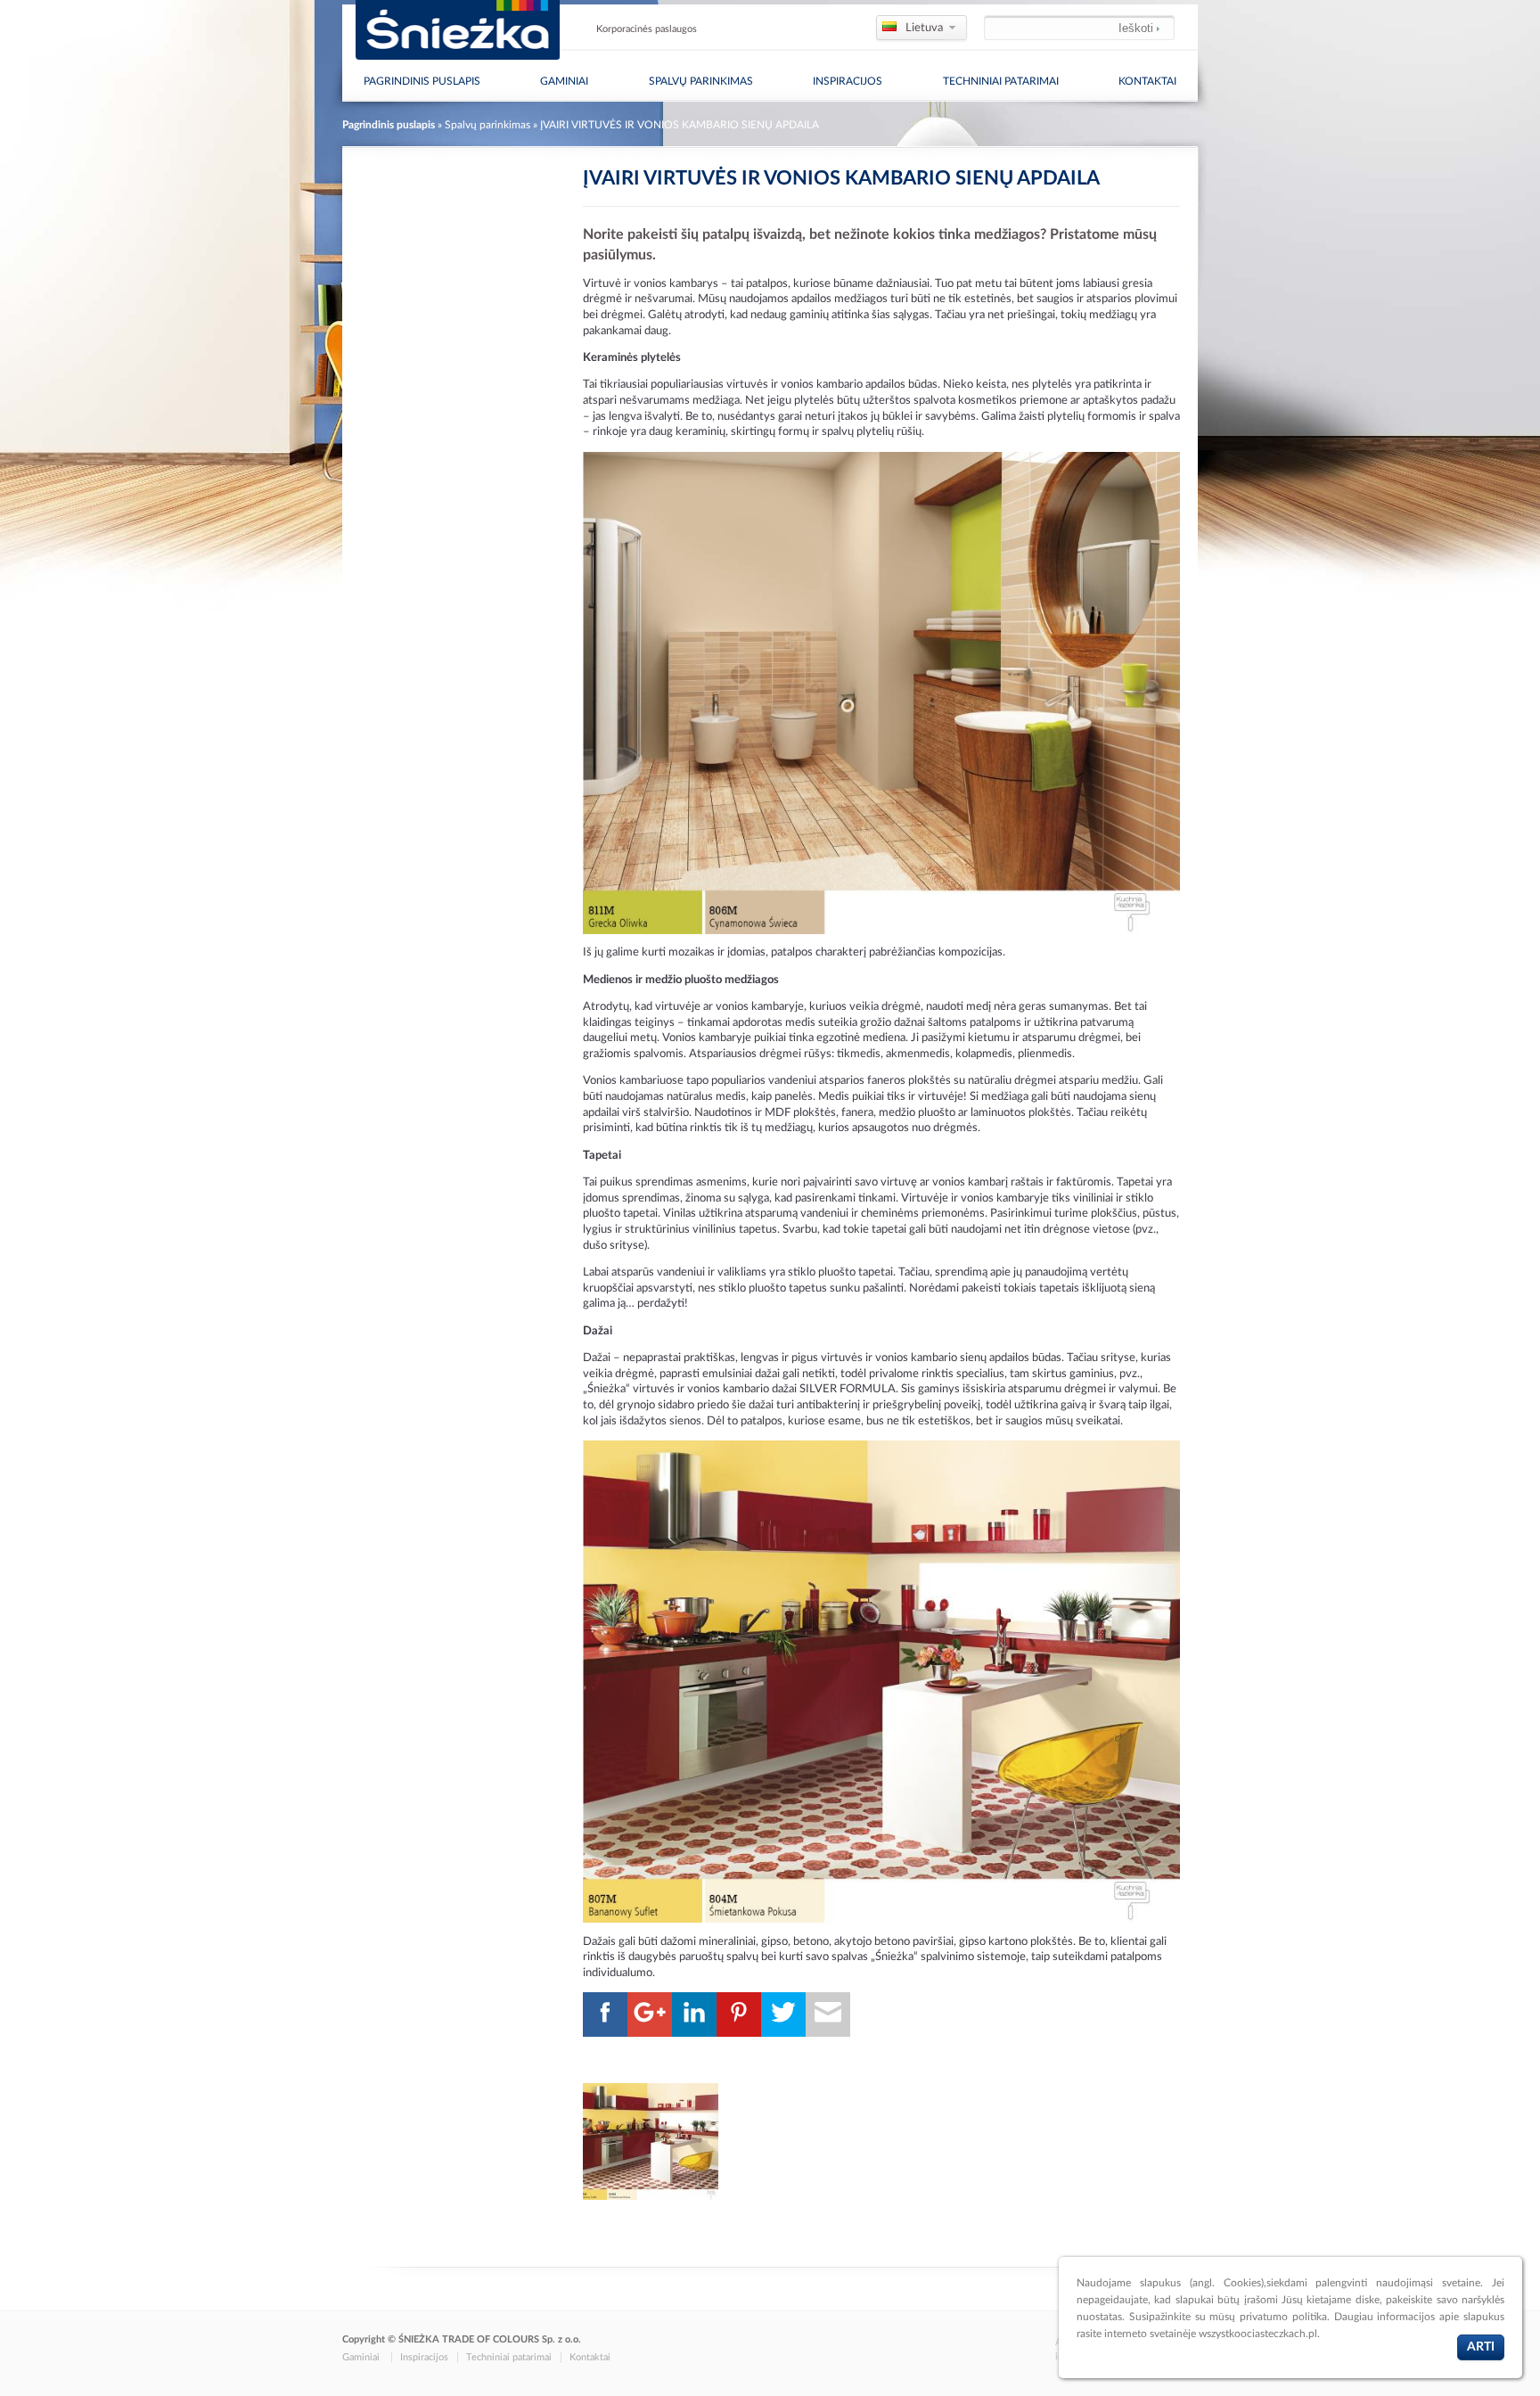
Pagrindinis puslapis (389, 125)
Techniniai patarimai (1001, 81)
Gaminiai (564, 81)
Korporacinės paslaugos (647, 29)
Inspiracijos (848, 81)
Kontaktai (1147, 81)
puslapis (422, 81)
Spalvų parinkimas (701, 81)
